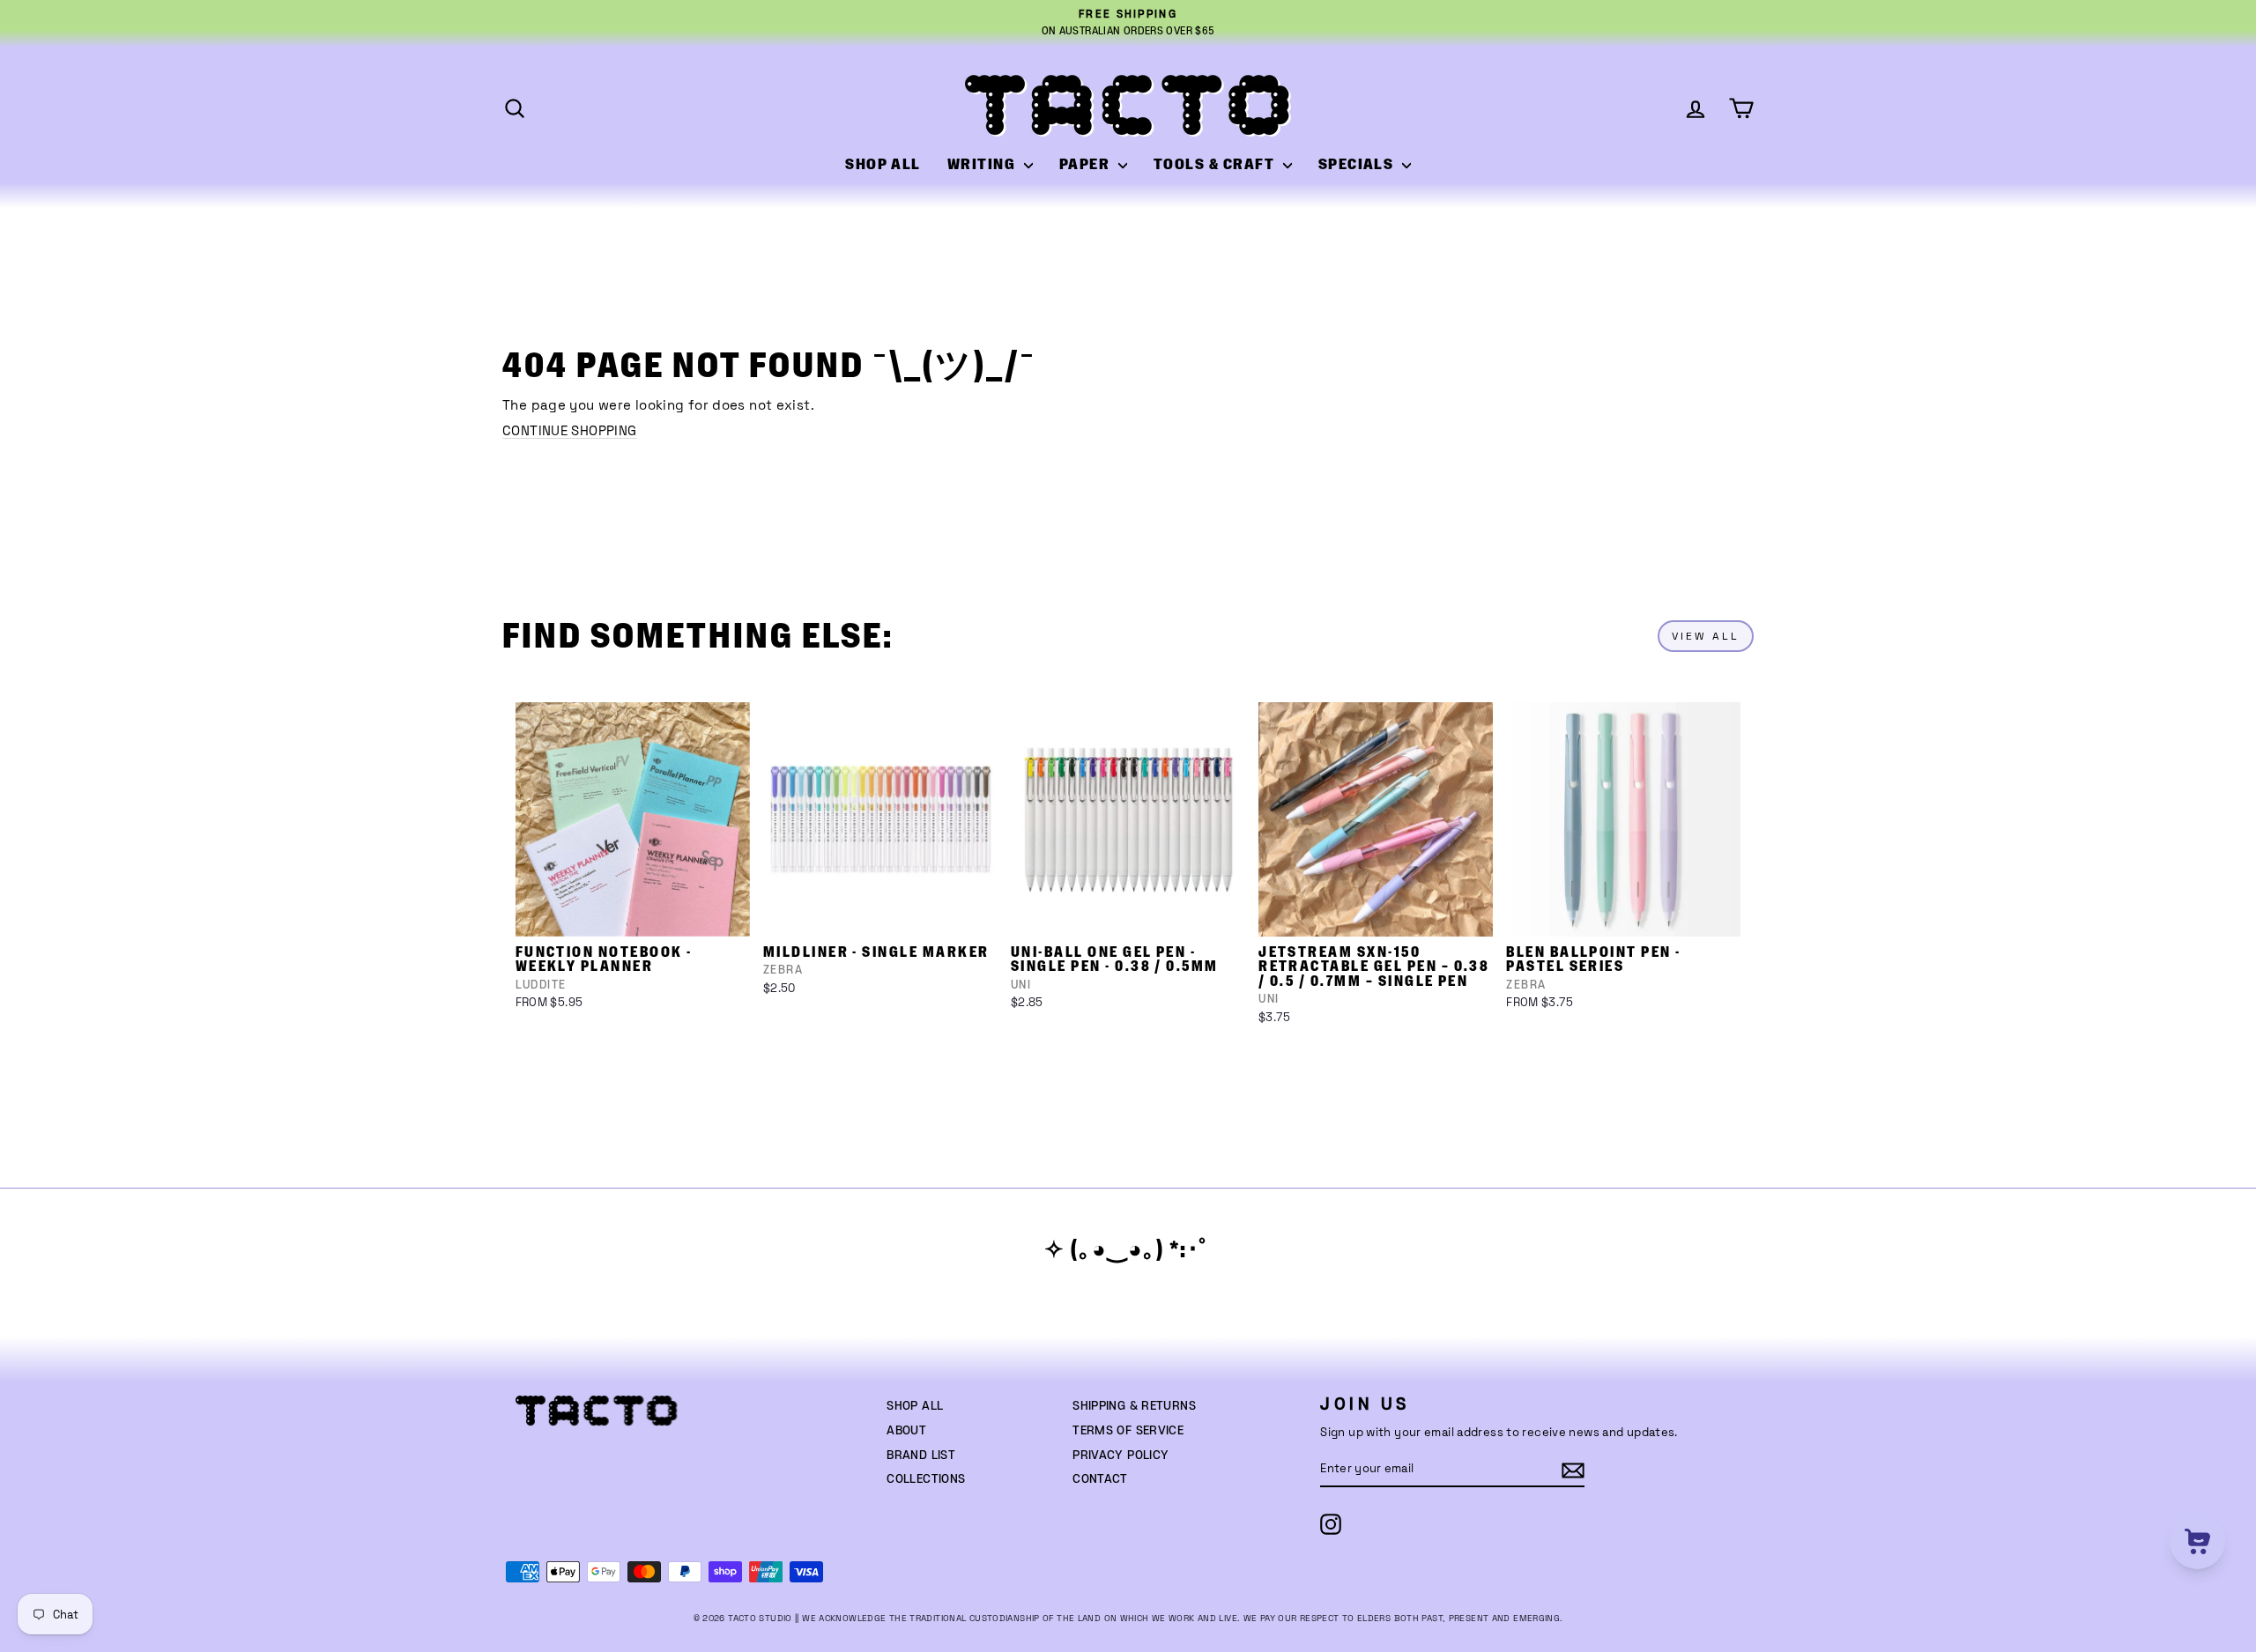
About (906, 1431)
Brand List (921, 1456)
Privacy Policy (1121, 1456)
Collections (926, 1479)
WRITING (983, 165)
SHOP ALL (883, 165)
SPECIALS (1358, 165)
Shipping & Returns (1134, 1406)
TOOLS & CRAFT (1216, 165)
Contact (1100, 1479)
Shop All (915, 1406)
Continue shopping (569, 430)
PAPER (1087, 165)
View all (1706, 636)
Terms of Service (1128, 1431)
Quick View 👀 (634, 914)
